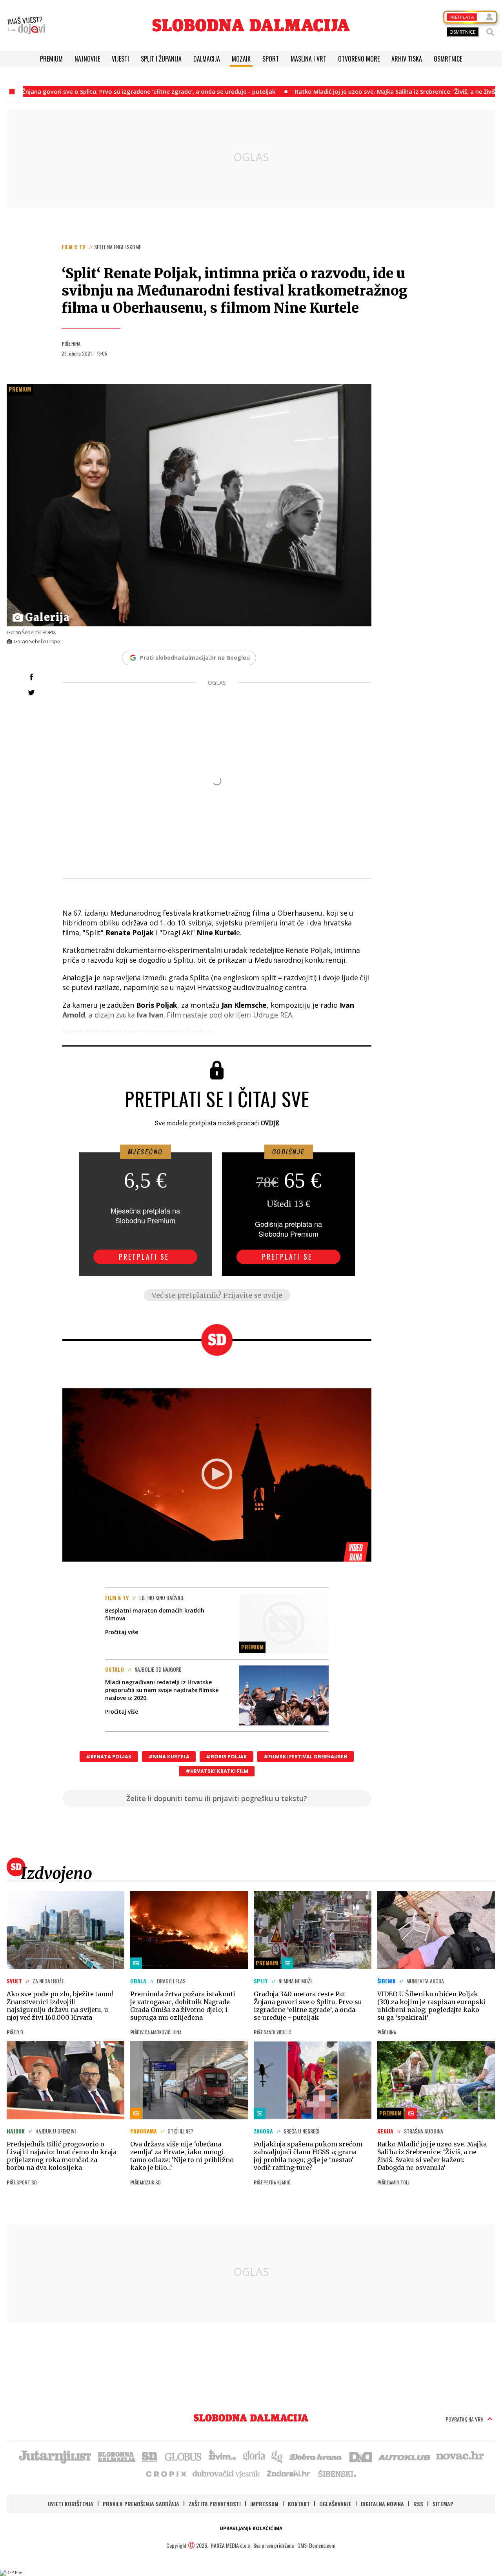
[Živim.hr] (222, 2456)
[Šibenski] (337, 2473)
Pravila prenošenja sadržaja (141, 2504)
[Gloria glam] (277, 2456)
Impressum (264, 2504)
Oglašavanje (335, 2504)
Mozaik (241, 59)
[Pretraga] (490, 32)
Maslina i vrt (308, 59)
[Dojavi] (26, 25)
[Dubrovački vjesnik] (227, 2473)
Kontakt (299, 2504)
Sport (271, 59)
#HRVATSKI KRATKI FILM (217, 1771)
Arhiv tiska (407, 59)
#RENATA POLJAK (109, 1757)
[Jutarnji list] (55, 2456)
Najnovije (87, 59)
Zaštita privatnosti (215, 2504)
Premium (51, 59)
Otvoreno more (359, 59)
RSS (418, 2504)
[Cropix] (166, 2473)
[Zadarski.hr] (289, 2473)
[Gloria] (254, 2456)
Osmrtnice (448, 59)
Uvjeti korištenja (71, 2504)
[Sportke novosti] (150, 2456)
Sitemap (443, 2504)
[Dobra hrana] (316, 2456)
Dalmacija (207, 59)
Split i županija (161, 59)
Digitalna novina (382, 2504)
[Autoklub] (405, 2456)
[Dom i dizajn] (361, 2456)
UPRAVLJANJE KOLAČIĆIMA (251, 2528)
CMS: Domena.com (316, 2545)
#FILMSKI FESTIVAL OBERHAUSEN (306, 1757)
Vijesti (120, 59)
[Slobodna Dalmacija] (251, 25)
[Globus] (184, 2456)
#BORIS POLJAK (226, 1757)
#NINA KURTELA (169, 1757)
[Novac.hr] (460, 2456)
